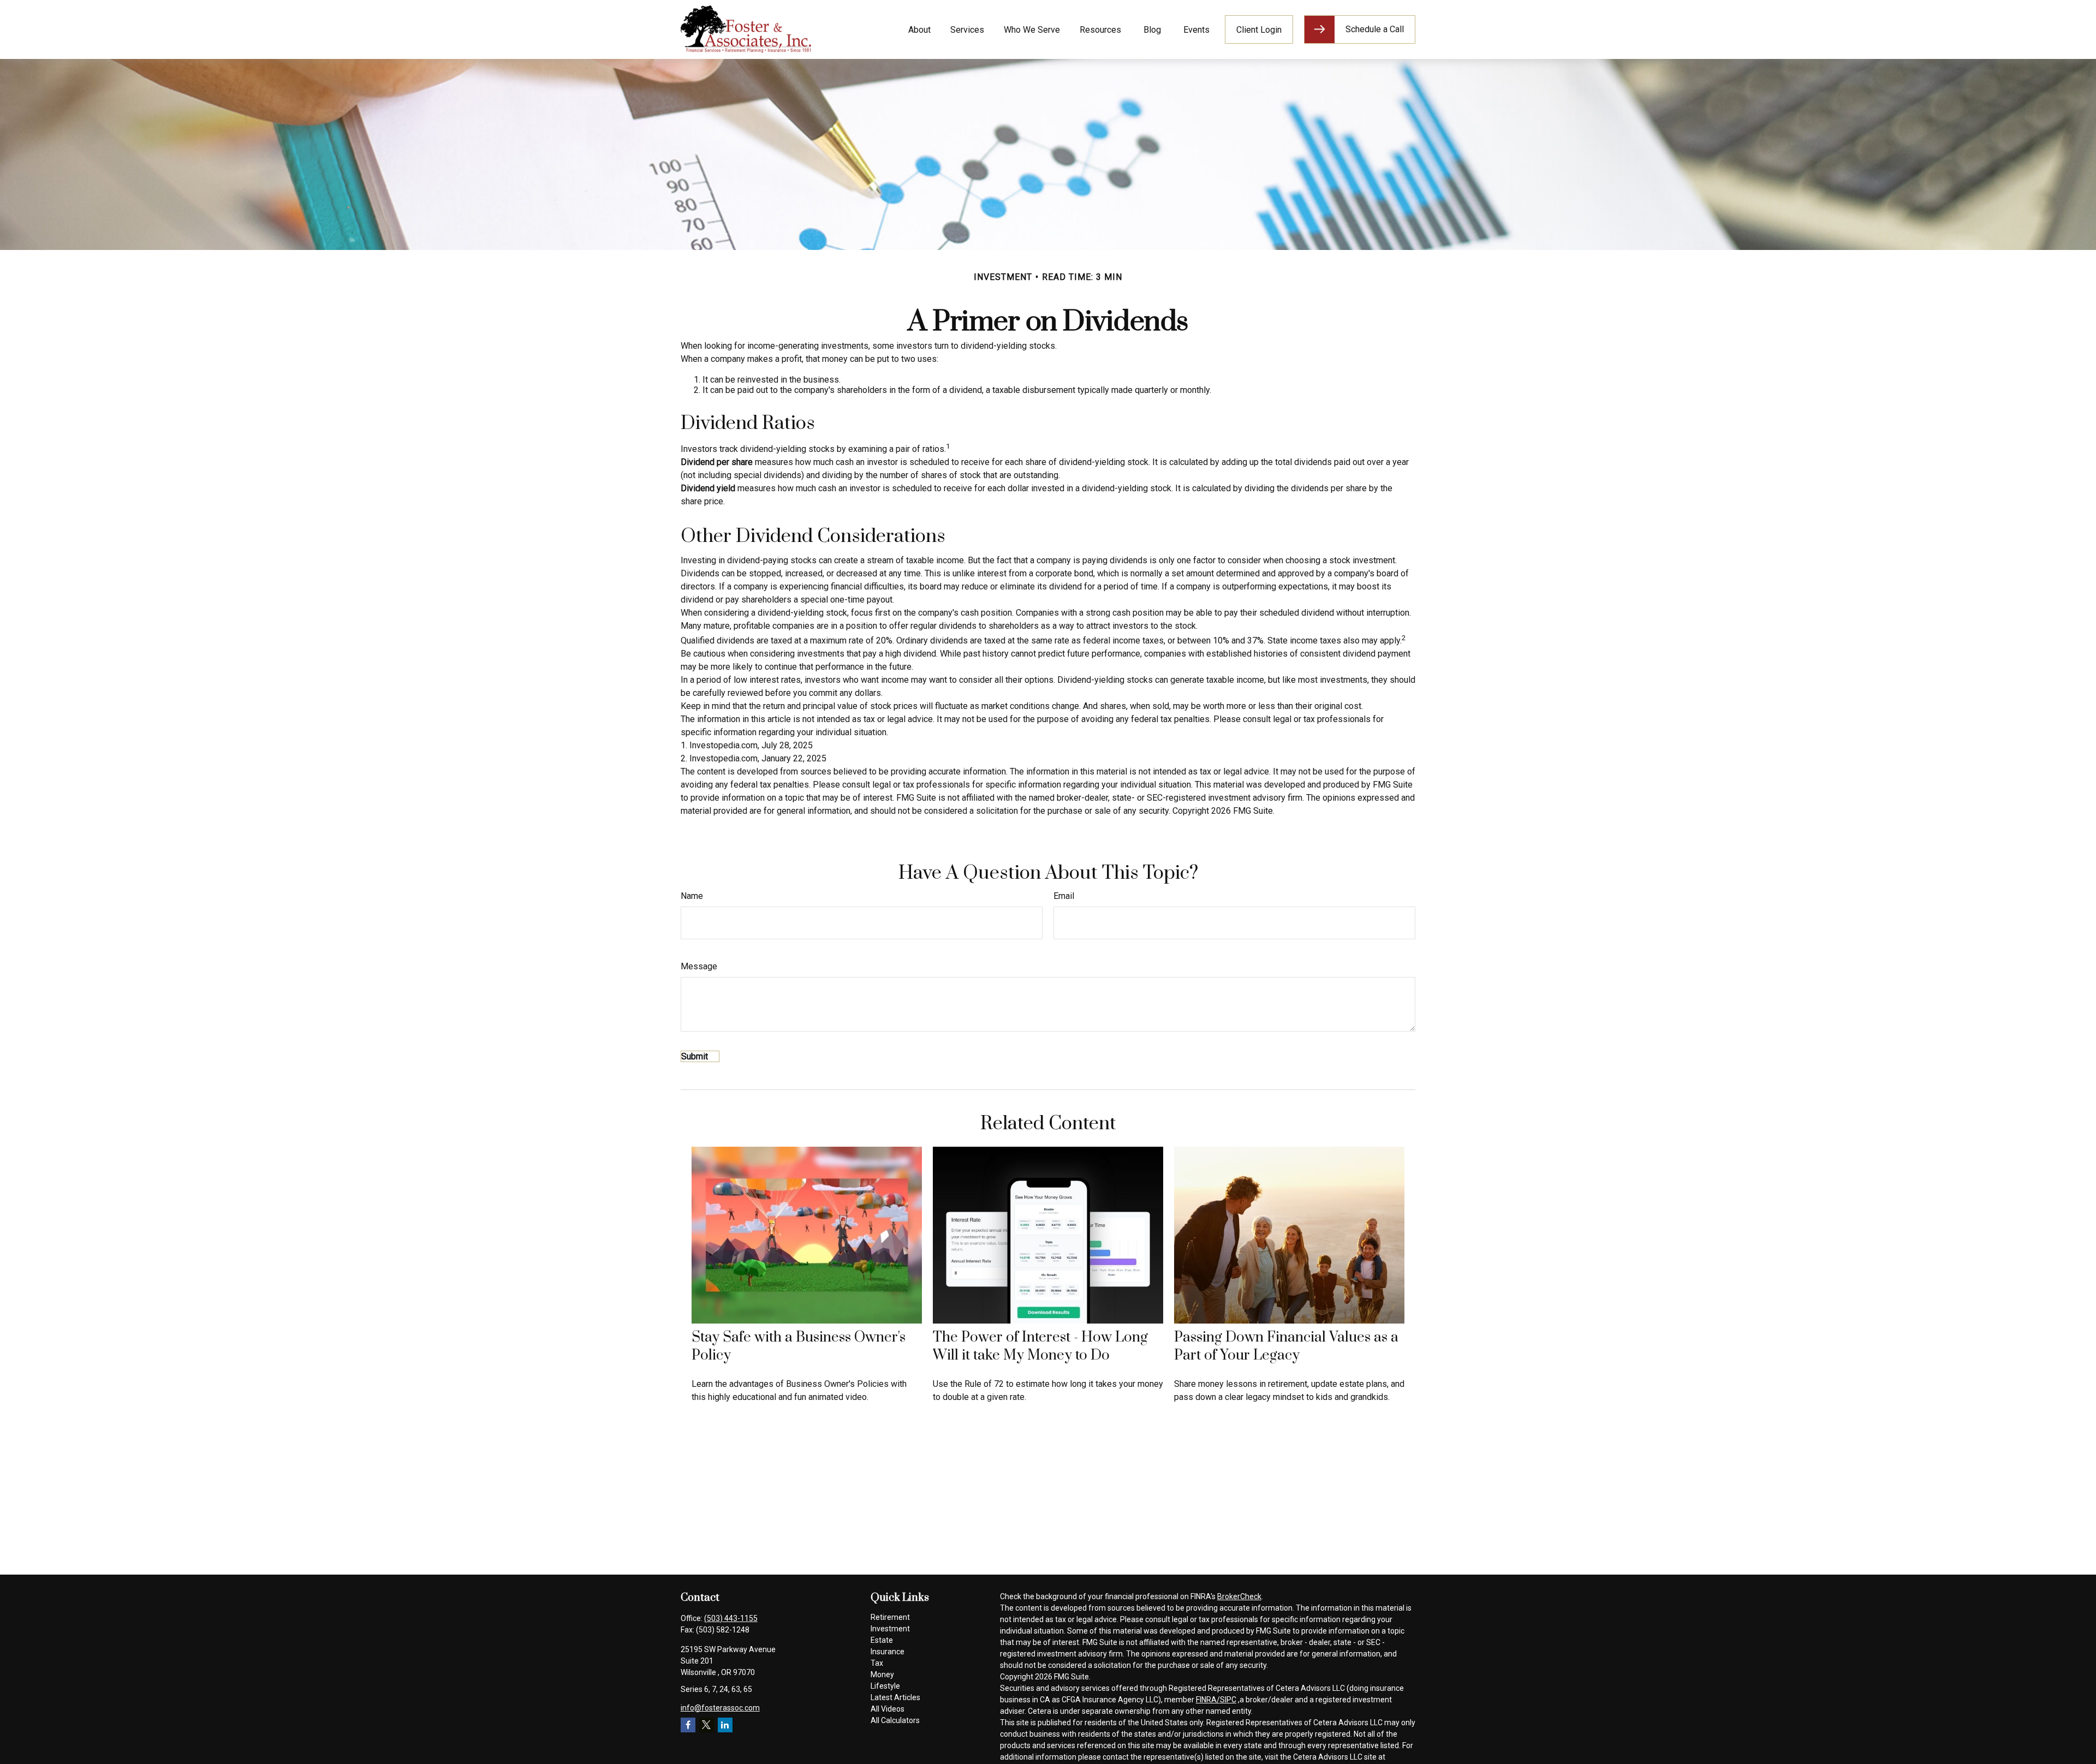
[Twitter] (707, 1725)
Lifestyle (885, 1686)
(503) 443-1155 (731, 1618)
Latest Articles (895, 1697)
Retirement (890, 1617)
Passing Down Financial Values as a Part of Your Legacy (1286, 1346)
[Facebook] (688, 1725)
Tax (877, 1663)
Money (882, 1674)
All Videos (888, 1709)
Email (1064, 896)
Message (699, 966)
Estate (882, 1640)
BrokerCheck (1239, 1596)
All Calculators (895, 1720)
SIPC (1228, 1700)
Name (692, 896)
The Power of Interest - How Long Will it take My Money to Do (1040, 1346)
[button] (919, 29)
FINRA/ (1208, 1700)
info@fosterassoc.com (720, 1708)
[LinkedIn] (725, 1725)
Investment (890, 1629)
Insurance (888, 1652)
